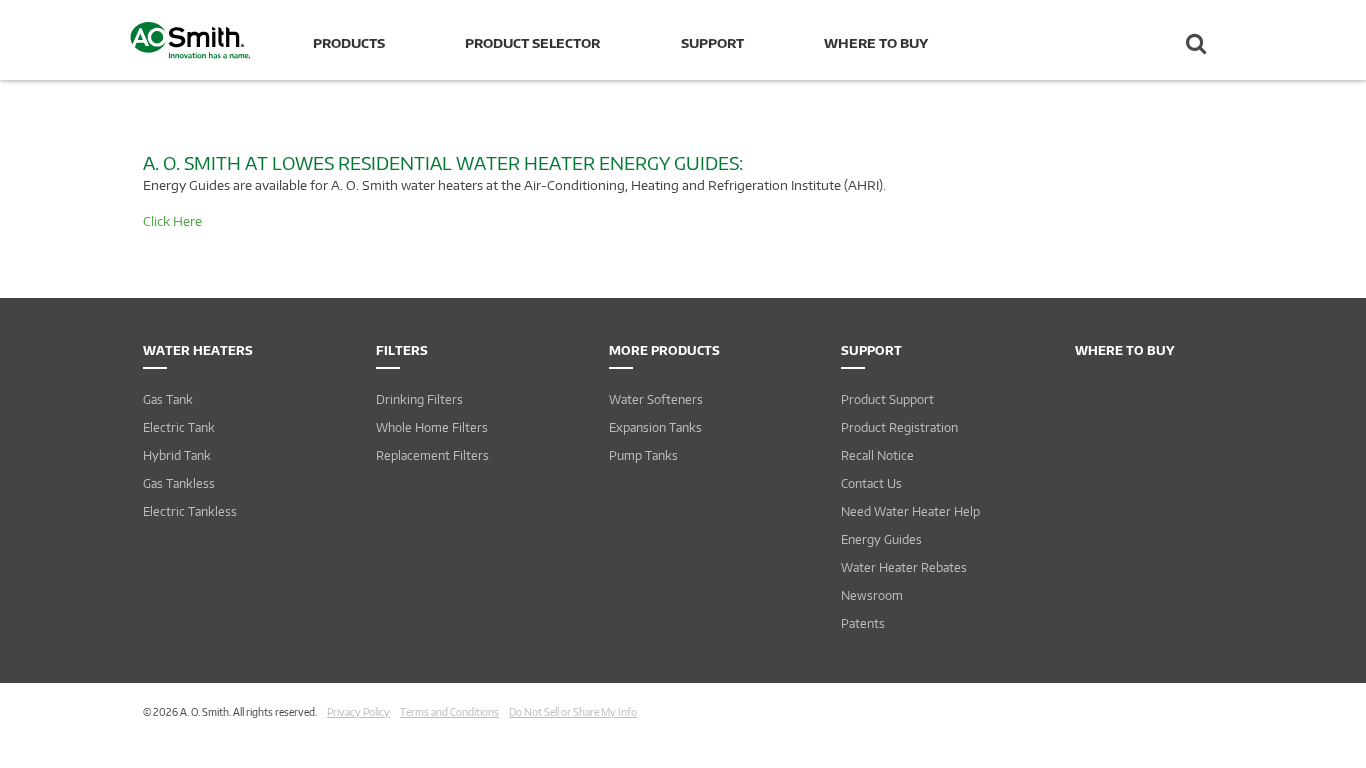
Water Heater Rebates (904, 567)
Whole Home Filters (432, 427)
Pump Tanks (643, 455)
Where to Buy (876, 43)
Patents (863, 623)
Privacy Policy (358, 712)
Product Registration (899, 427)
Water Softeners (656, 399)
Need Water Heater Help (910, 511)
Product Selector (532, 43)
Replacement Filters (432, 455)
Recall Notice (877, 455)
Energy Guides (881, 539)
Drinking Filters (419, 399)
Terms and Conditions (449, 712)
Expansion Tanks (655, 427)
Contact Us (871, 483)
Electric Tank (179, 427)
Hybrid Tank (177, 455)
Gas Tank (168, 399)
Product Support (887, 399)
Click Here (172, 221)
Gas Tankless (179, 483)
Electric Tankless (190, 511)
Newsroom (872, 595)
